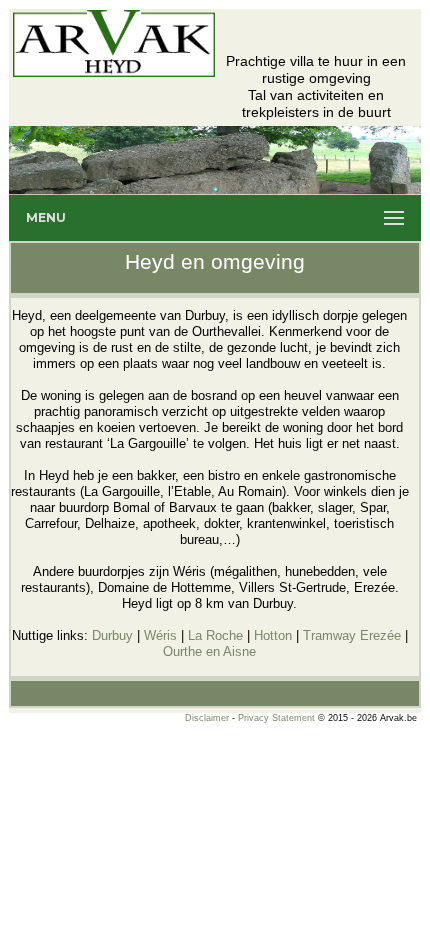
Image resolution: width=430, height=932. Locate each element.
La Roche (215, 635)
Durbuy (112, 635)
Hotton (273, 635)
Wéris (160, 635)
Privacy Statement (276, 718)
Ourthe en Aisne (209, 651)
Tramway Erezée (352, 635)
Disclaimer (207, 718)
